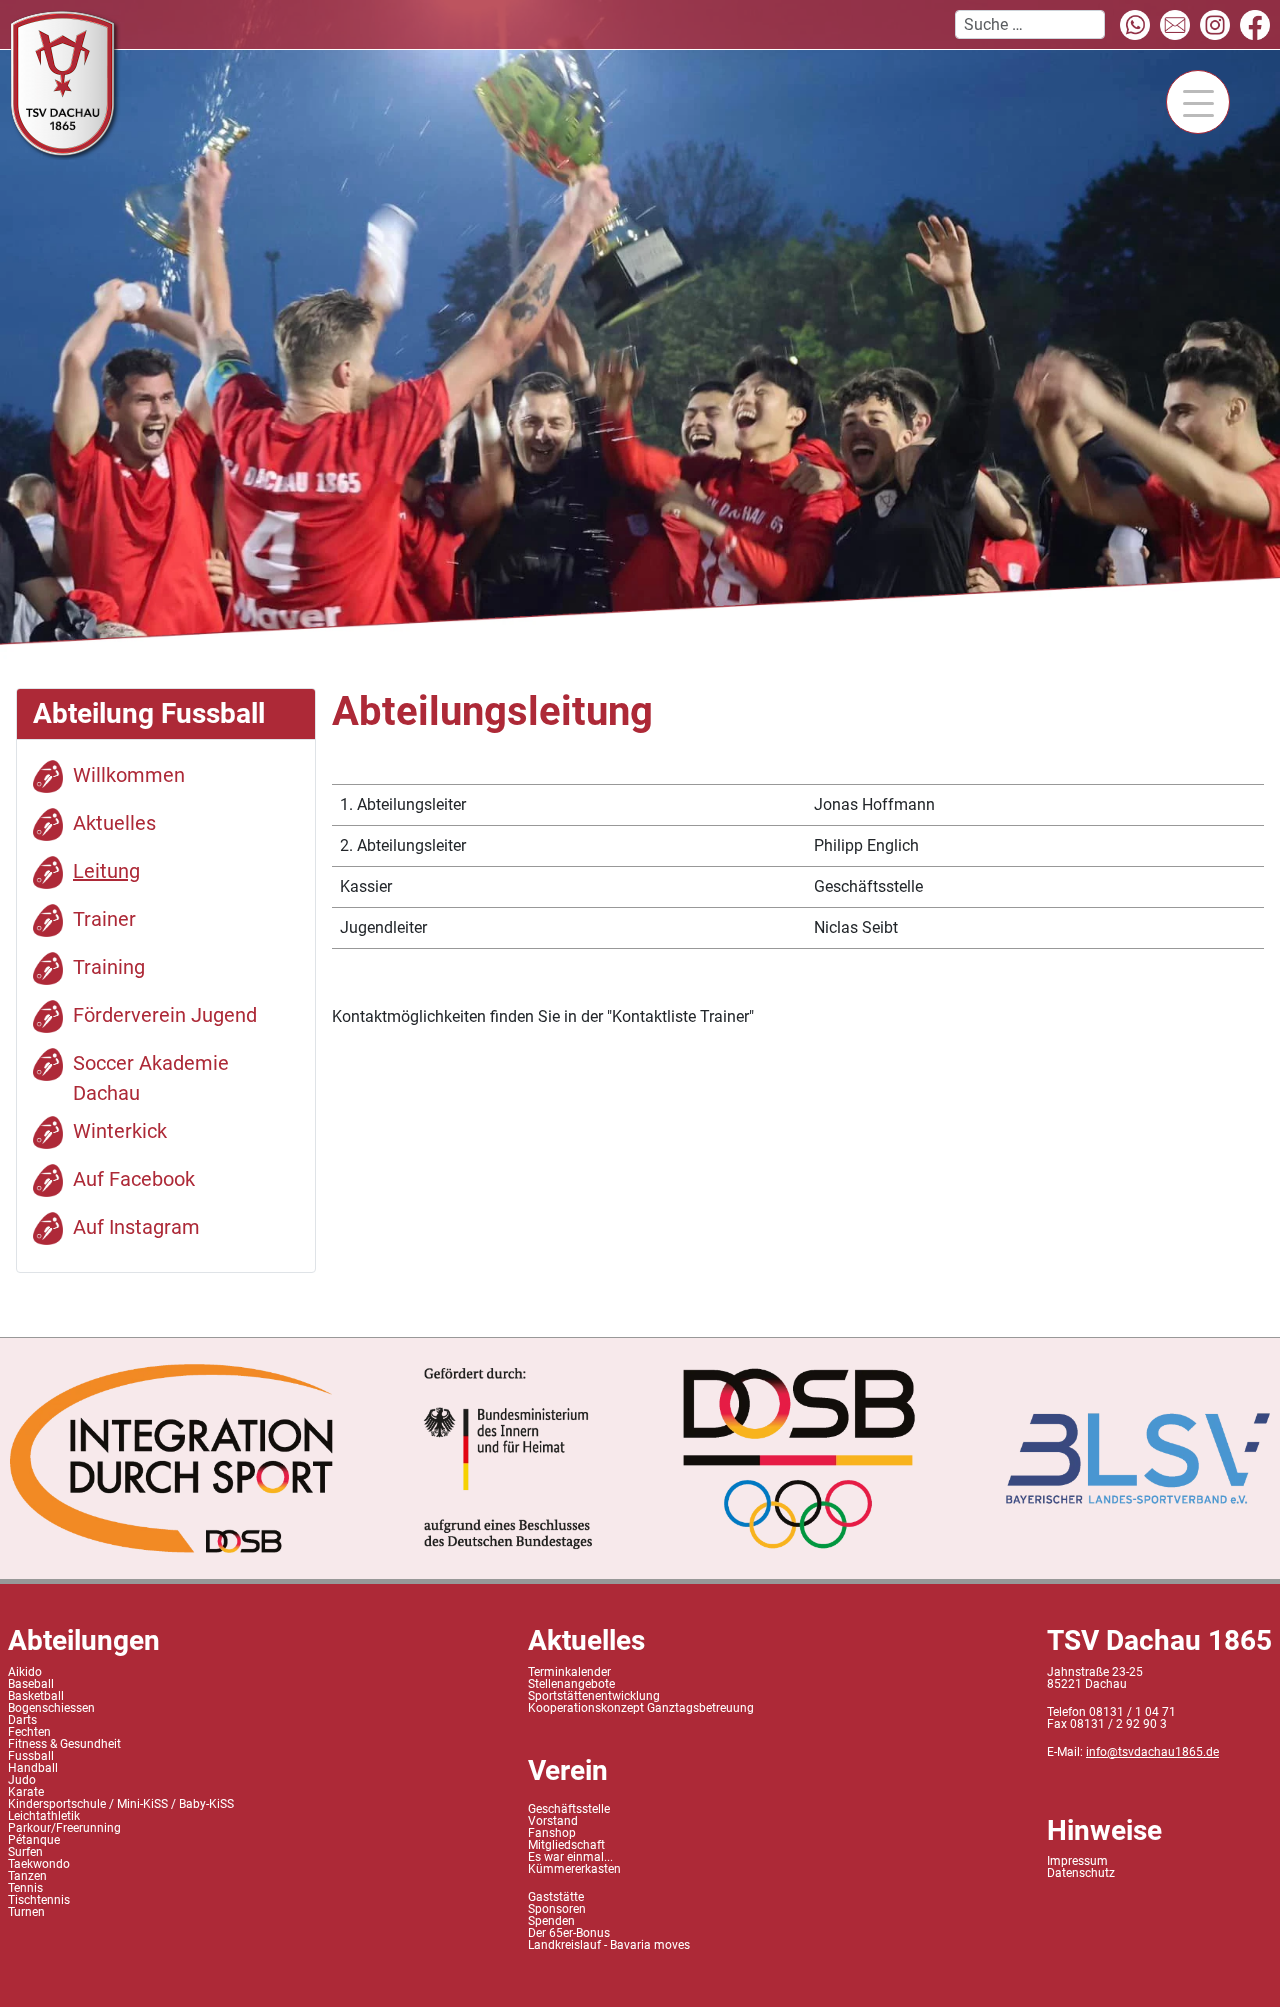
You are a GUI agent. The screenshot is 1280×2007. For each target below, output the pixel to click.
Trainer (104, 919)
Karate (26, 1792)
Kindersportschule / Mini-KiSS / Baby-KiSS (121, 1804)
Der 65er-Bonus (569, 1933)
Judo (22, 1780)
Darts (22, 1720)
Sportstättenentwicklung (594, 1696)
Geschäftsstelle (569, 1809)
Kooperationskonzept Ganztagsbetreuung (641, 1708)
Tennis (25, 1888)
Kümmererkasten (574, 1869)
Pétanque (34, 1840)
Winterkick (120, 1131)
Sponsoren (557, 1909)
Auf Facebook (134, 1179)
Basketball (36, 1696)
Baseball (31, 1684)
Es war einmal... (570, 1857)
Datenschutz (1081, 1873)
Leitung (106, 871)
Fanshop (552, 1833)
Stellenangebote (571, 1684)
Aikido (25, 1672)
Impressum (1077, 1861)
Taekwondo (39, 1864)
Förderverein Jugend (165, 1015)
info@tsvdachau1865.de (1152, 1752)
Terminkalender (569, 1672)
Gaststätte (556, 1897)
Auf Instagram (136, 1227)
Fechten (29, 1732)
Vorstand (553, 1821)
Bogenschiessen (51, 1708)
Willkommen (129, 775)
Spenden (551, 1921)
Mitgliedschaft (566, 1845)
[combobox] (1030, 24)
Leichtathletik (44, 1816)
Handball (33, 1768)
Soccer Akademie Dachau (151, 1078)
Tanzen (27, 1876)
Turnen (26, 1912)
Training (109, 967)
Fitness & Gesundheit (64, 1744)
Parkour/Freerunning (64, 1828)
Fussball (31, 1756)
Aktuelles (114, 823)
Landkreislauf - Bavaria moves (609, 1945)
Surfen (25, 1852)
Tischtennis (39, 1900)
